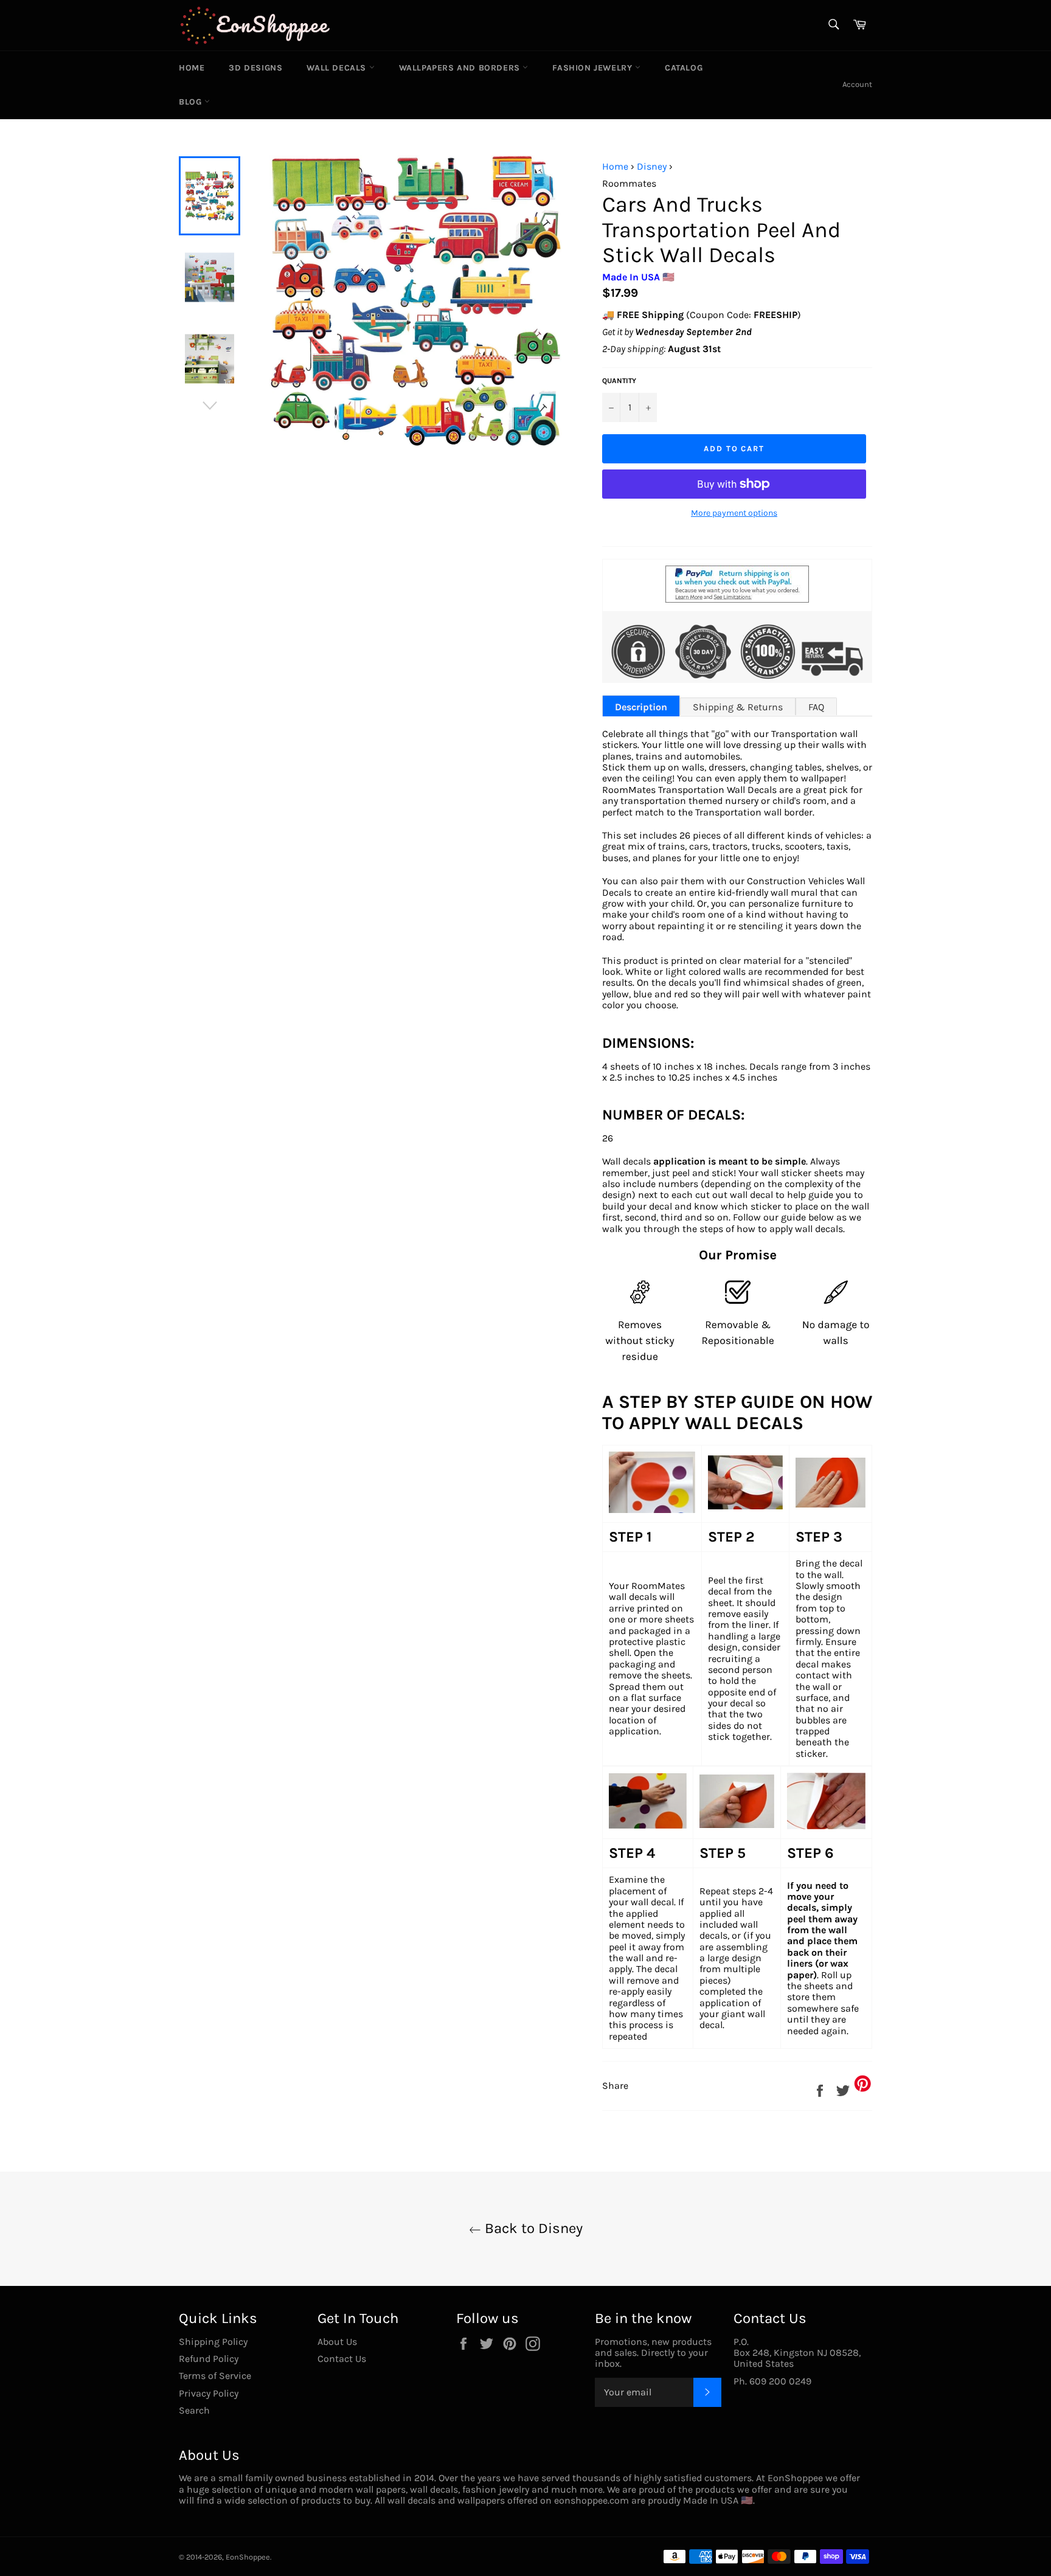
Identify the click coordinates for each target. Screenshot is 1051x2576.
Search (194, 2410)
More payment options (734, 513)
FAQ (816, 707)
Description (641, 707)
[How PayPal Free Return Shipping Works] (737, 599)
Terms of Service (215, 2376)
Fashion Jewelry (594, 68)
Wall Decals (338, 68)
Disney (652, 166)
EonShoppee (248, 2557)
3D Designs (255, 68)
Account (857, 84)
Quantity (619, 381)
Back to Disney (532, 2228)
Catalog (684, 68)
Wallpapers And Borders (461, 68)
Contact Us (342, 2359)
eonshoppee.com (591, 2500)
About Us (337, 2342)
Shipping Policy (213, 2342)
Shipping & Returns (738, 707)
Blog (192, 102)
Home (192, 68)
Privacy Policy (209, 2393)
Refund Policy (209, 2359)
